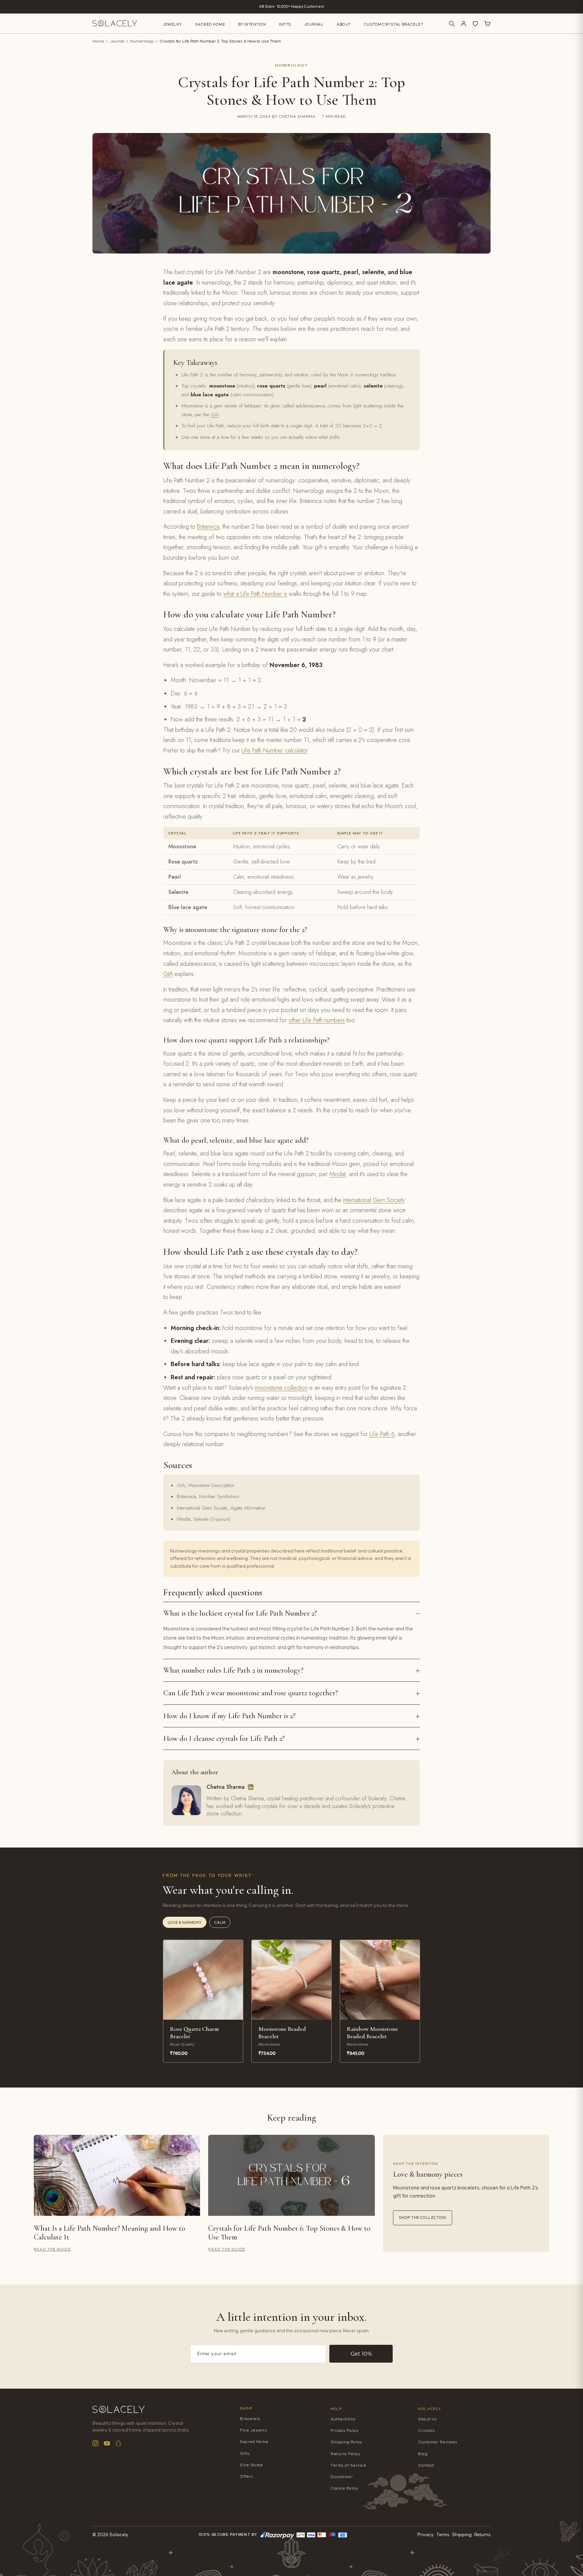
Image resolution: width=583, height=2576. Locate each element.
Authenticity (343, 2419)
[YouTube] (107, 2443)
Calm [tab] (220, 1923)
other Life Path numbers (317, 1020)
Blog (423, 2454)
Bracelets (250, 2419)
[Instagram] (95, 2443)
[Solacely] (115, 23)
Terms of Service (348, 2465)
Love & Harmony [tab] (185, 1923)
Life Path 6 (382, 1434)
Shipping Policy (346, 2442)
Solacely (430, 2409)
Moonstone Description (211, 1485)
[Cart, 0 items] (487, 24)
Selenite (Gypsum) (212, 1519)
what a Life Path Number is (255, 594)
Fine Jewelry (253, 2430)
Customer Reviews (438, 2442)
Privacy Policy (345, 2431)
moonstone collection (281, 1388)
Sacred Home (210, 24)
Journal (314, 24)
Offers (246, 2477)
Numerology (142, 41)
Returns (482, 2535)
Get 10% (361, 2354)
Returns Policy (345, 2454)
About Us (427, 2419)
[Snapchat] (118, 2443)
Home (98, 41)
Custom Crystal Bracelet (394, 24)
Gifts (285, 24)
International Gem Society (374, 1200)
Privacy (425, 2535)
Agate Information (248, 1508)
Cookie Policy (344, 2488)
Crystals (426, 2431)
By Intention (252, 24)
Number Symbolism (219, 1496)
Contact (426, 2465)
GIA (215, 415)
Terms (443, 2535)
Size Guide (251, 2465)
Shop (246, 2408)
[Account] (464, 24)
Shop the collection (423, 2218)
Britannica (208, 527)
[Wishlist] (475, 24)
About (344, 24)
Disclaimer (342, 2477)
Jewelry (172, 24)
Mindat (337, 1174)
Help (336, 2409)
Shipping (462, 2535)
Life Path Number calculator (275, 750)
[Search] (452, 24)
